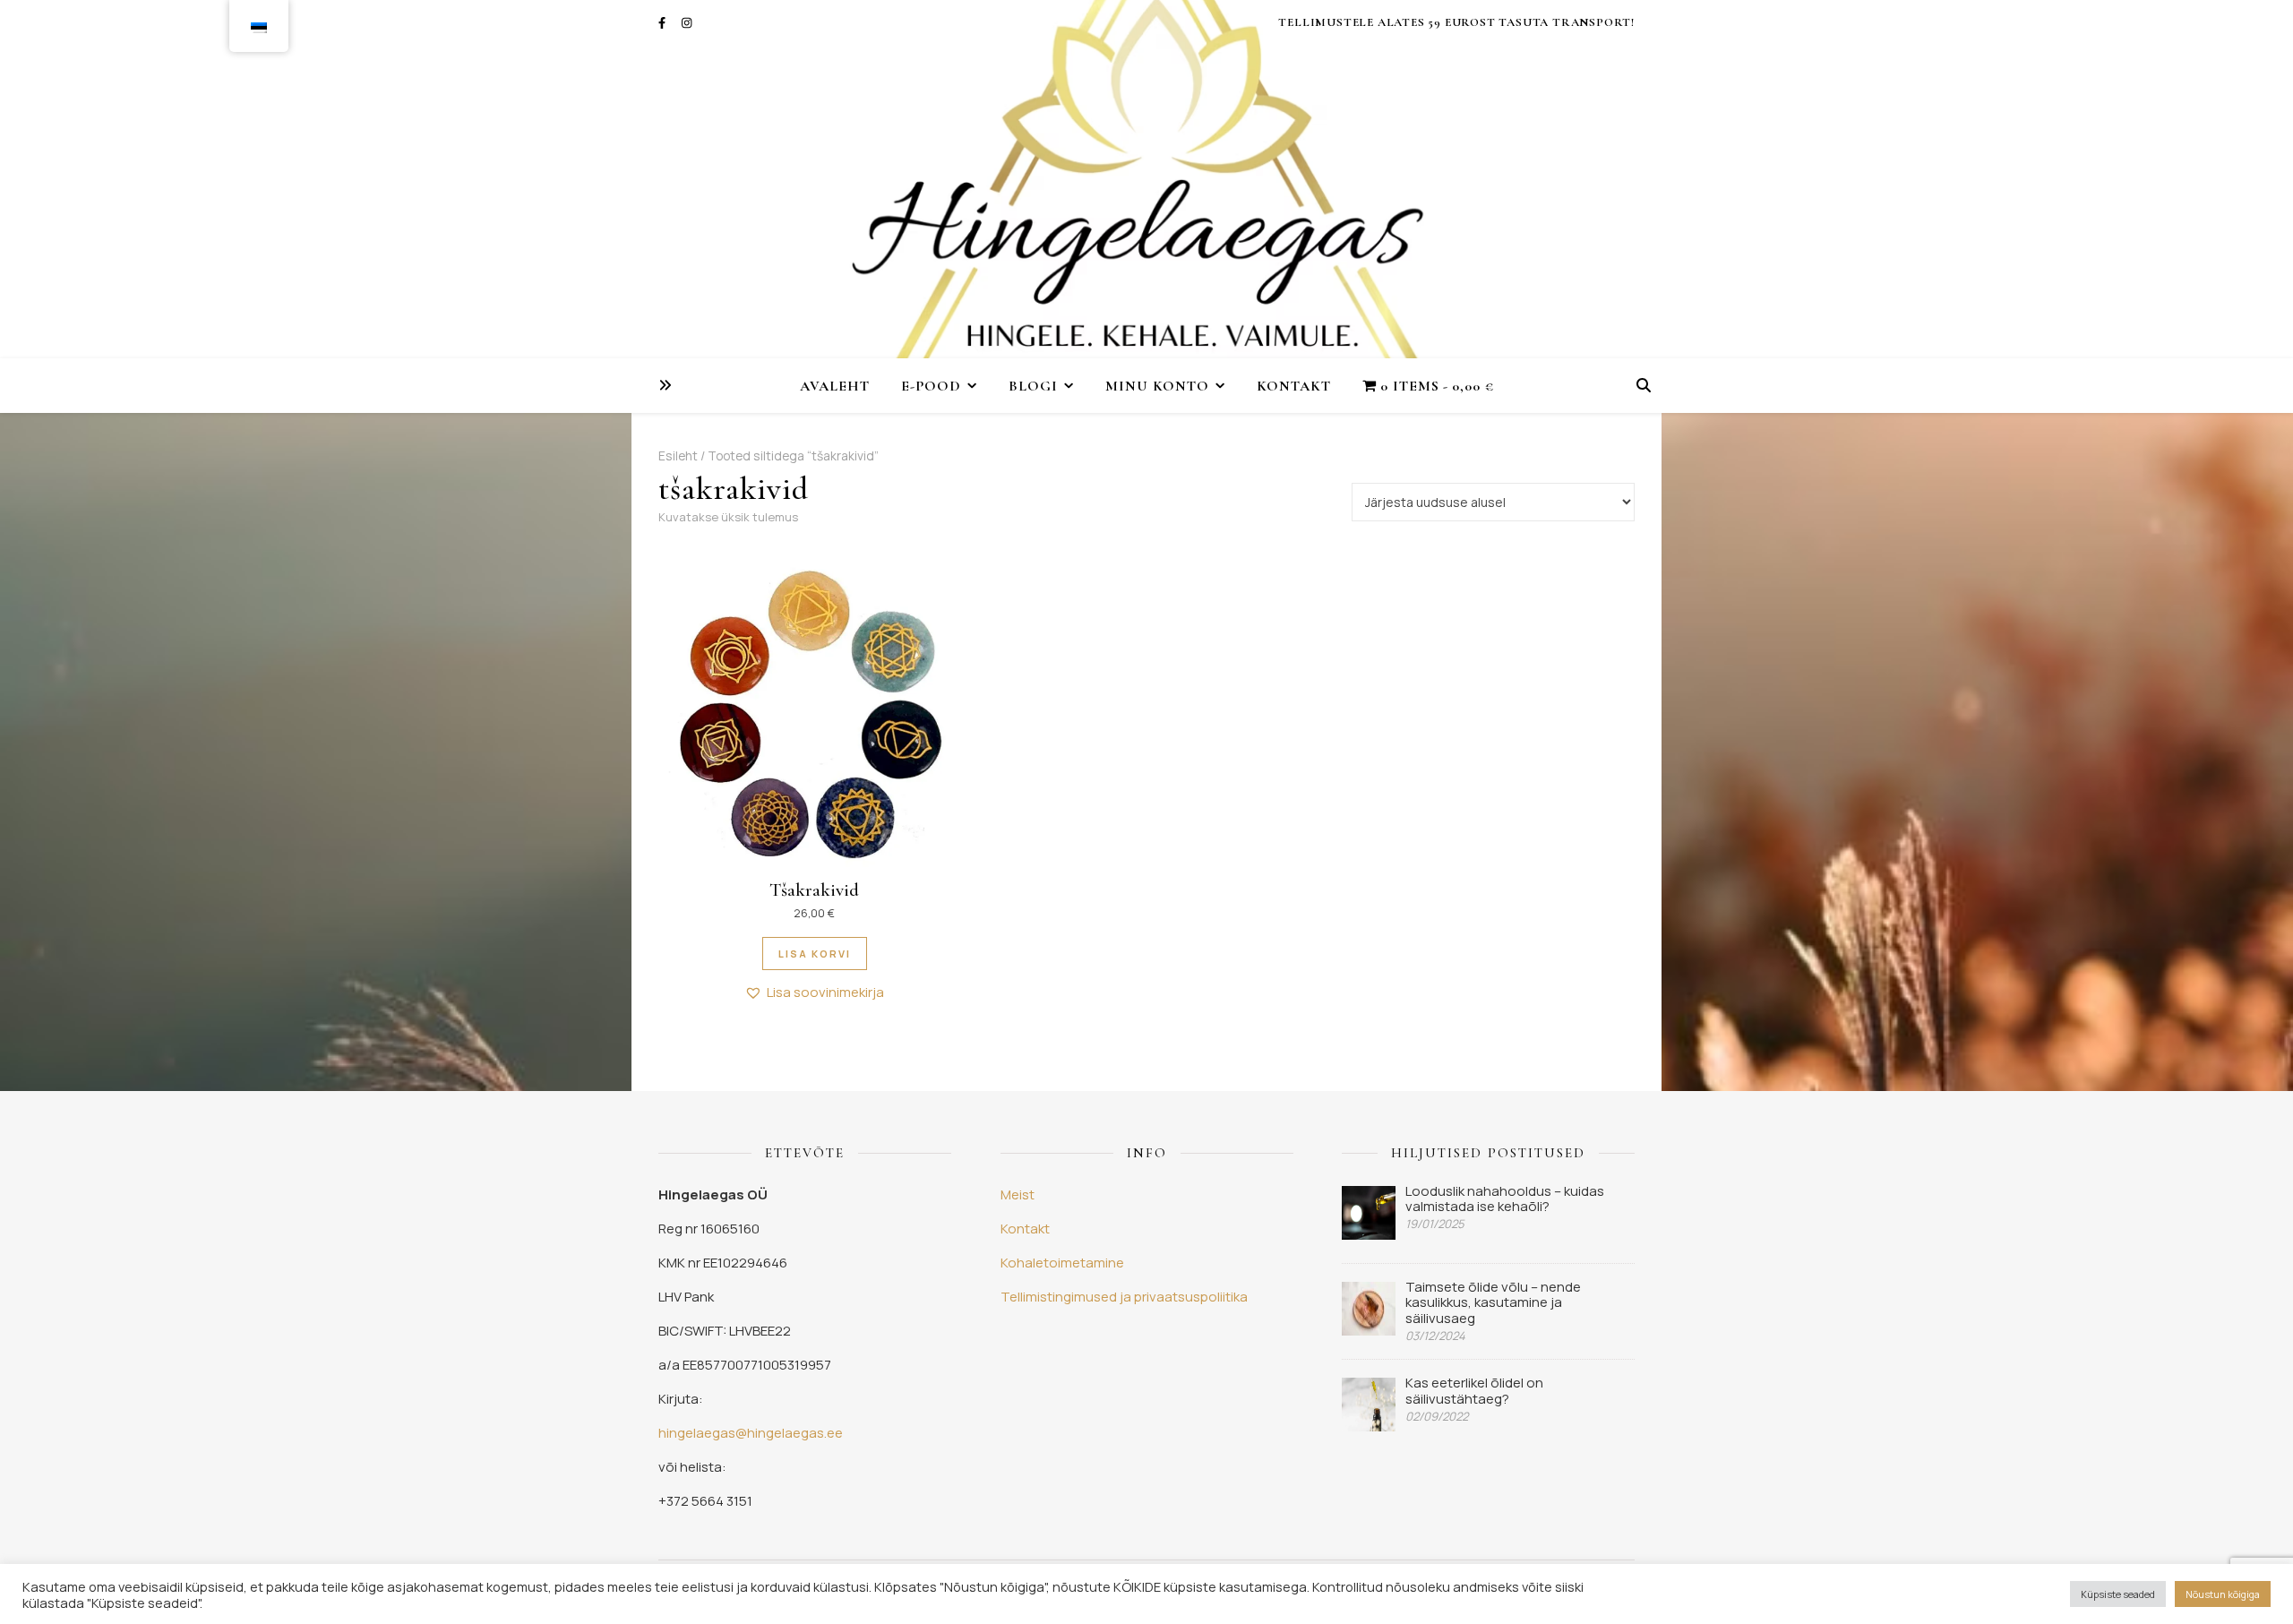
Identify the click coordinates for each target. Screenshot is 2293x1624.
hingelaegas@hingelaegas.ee (751, 1433)
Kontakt (1294, 386)
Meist (1018, 1194)
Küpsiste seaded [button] (2118, 1594)
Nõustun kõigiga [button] (2223, 1594)
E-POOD (931, 386)
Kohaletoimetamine (1062, 1263)
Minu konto (1157, 386)
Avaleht (835, 386)
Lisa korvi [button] (815, 954)
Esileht (678, 455)
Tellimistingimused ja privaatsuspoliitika (1124, 1297)
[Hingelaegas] (1146, 179)
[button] (814, 992)
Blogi (1033, 386)
